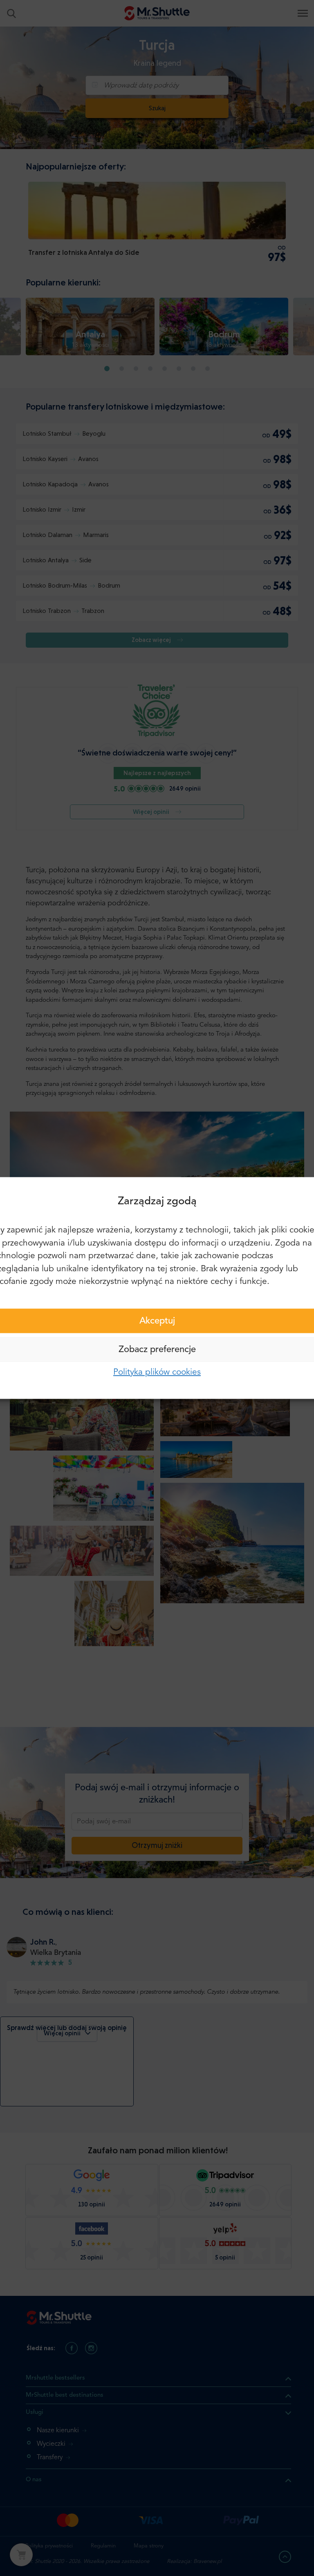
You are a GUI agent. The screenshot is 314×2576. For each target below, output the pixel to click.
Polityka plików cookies (157, 1372)
